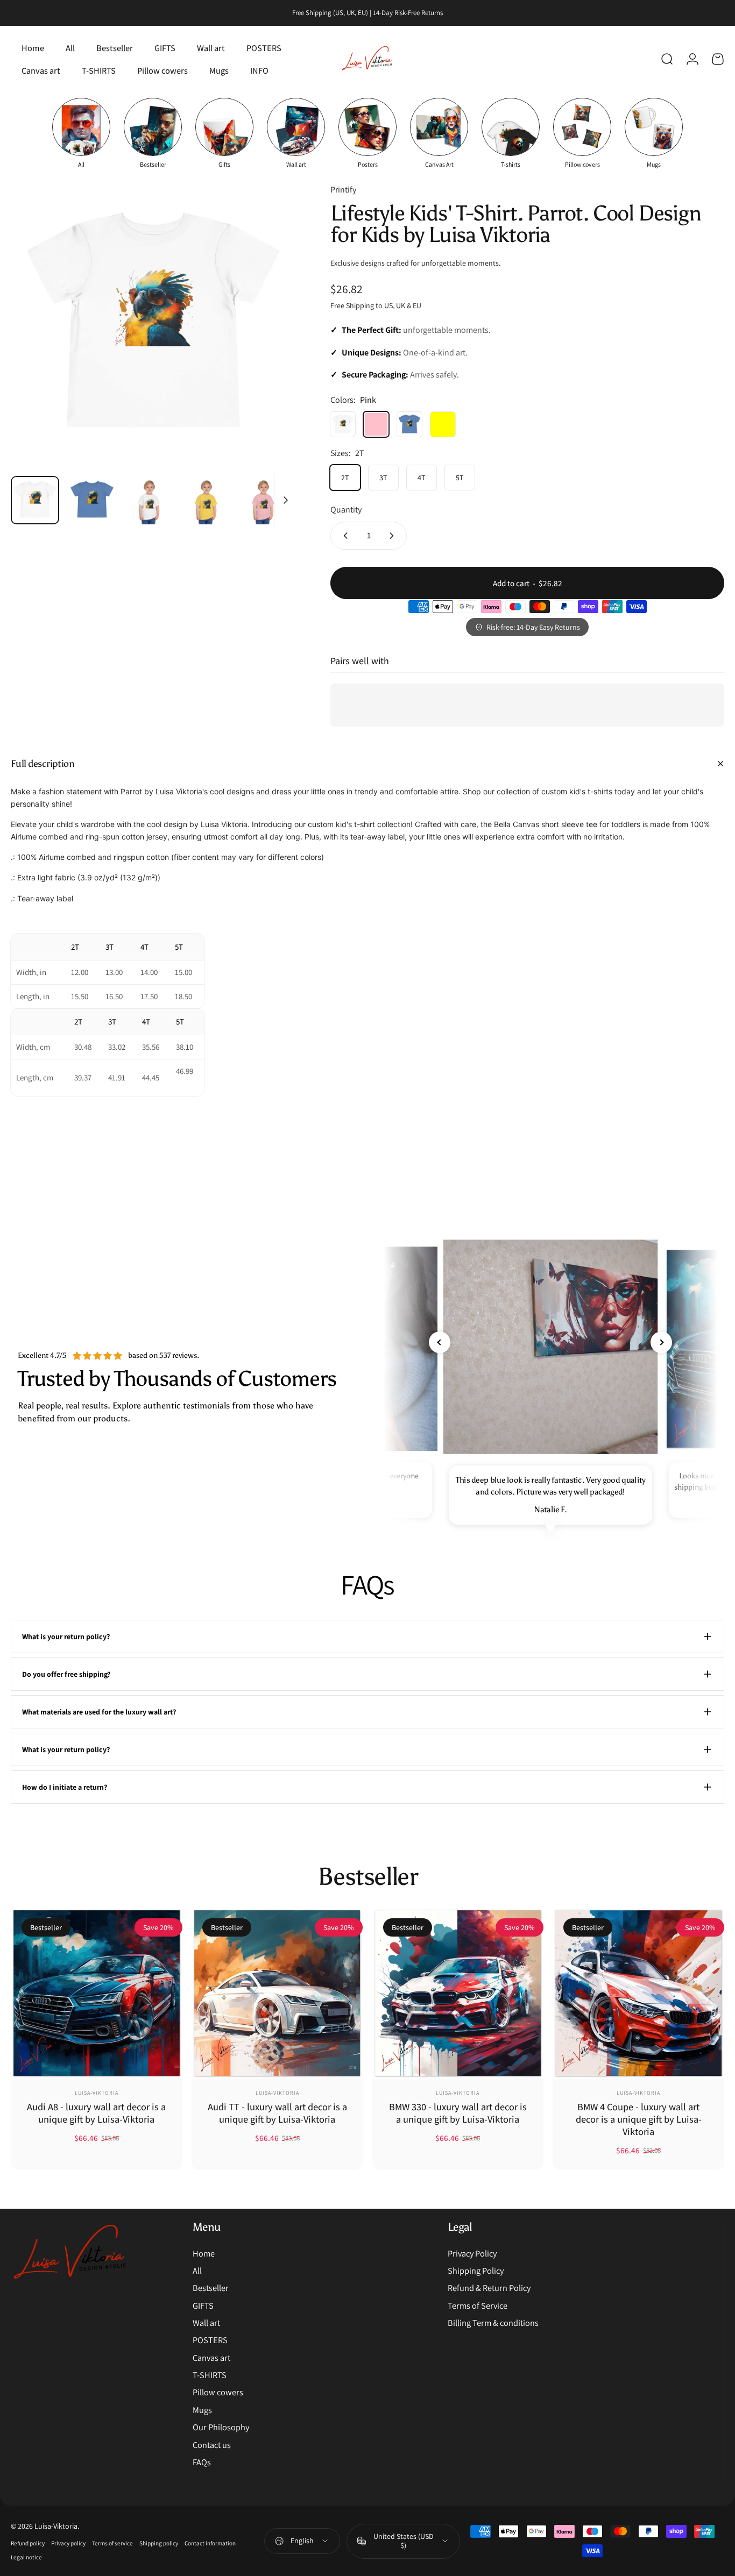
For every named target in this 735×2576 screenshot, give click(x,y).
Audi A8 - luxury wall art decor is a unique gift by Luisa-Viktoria (96, 2113)
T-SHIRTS (210, 2375)
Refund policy (28, 2543)
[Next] (268, 344)
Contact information (210, 2543)
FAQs (202, 2462)
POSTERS (210, 2340)
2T (345, 478)
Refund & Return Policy (489, 2288)
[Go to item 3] (149, 500)
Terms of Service (478, 2305)
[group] (81, 133)
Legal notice (26, 2557)
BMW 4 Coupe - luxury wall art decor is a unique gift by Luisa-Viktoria (639, 2119)
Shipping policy (159, 2543)
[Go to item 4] (206, 500)
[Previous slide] (440, 1342)
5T (460, 478)
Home (204, 2253)
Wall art (206, 2323)
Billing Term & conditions (493, 2323)
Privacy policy (68, 2543)
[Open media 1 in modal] (153, 325)
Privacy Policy (472, 2253)
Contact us (212, 2445)
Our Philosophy (221, 2427)
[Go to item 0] (35, 500)
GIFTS (203, 2305)
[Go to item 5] (263, 500)
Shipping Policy (476, 2271)
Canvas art (211, 2358)
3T (383, 478)
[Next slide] (661, 1342)
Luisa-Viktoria (97, 2093)
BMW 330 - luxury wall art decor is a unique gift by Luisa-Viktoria (458, 2113)
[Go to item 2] (92, 500)
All (197, 2271)
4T (422, 478)
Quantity (346, 510)
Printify (343, 190)
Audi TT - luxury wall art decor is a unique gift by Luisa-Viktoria (277, 2113)
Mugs (202, 2410)
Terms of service (112, 2543)
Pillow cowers (218, 2392)
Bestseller (211, 2288)
